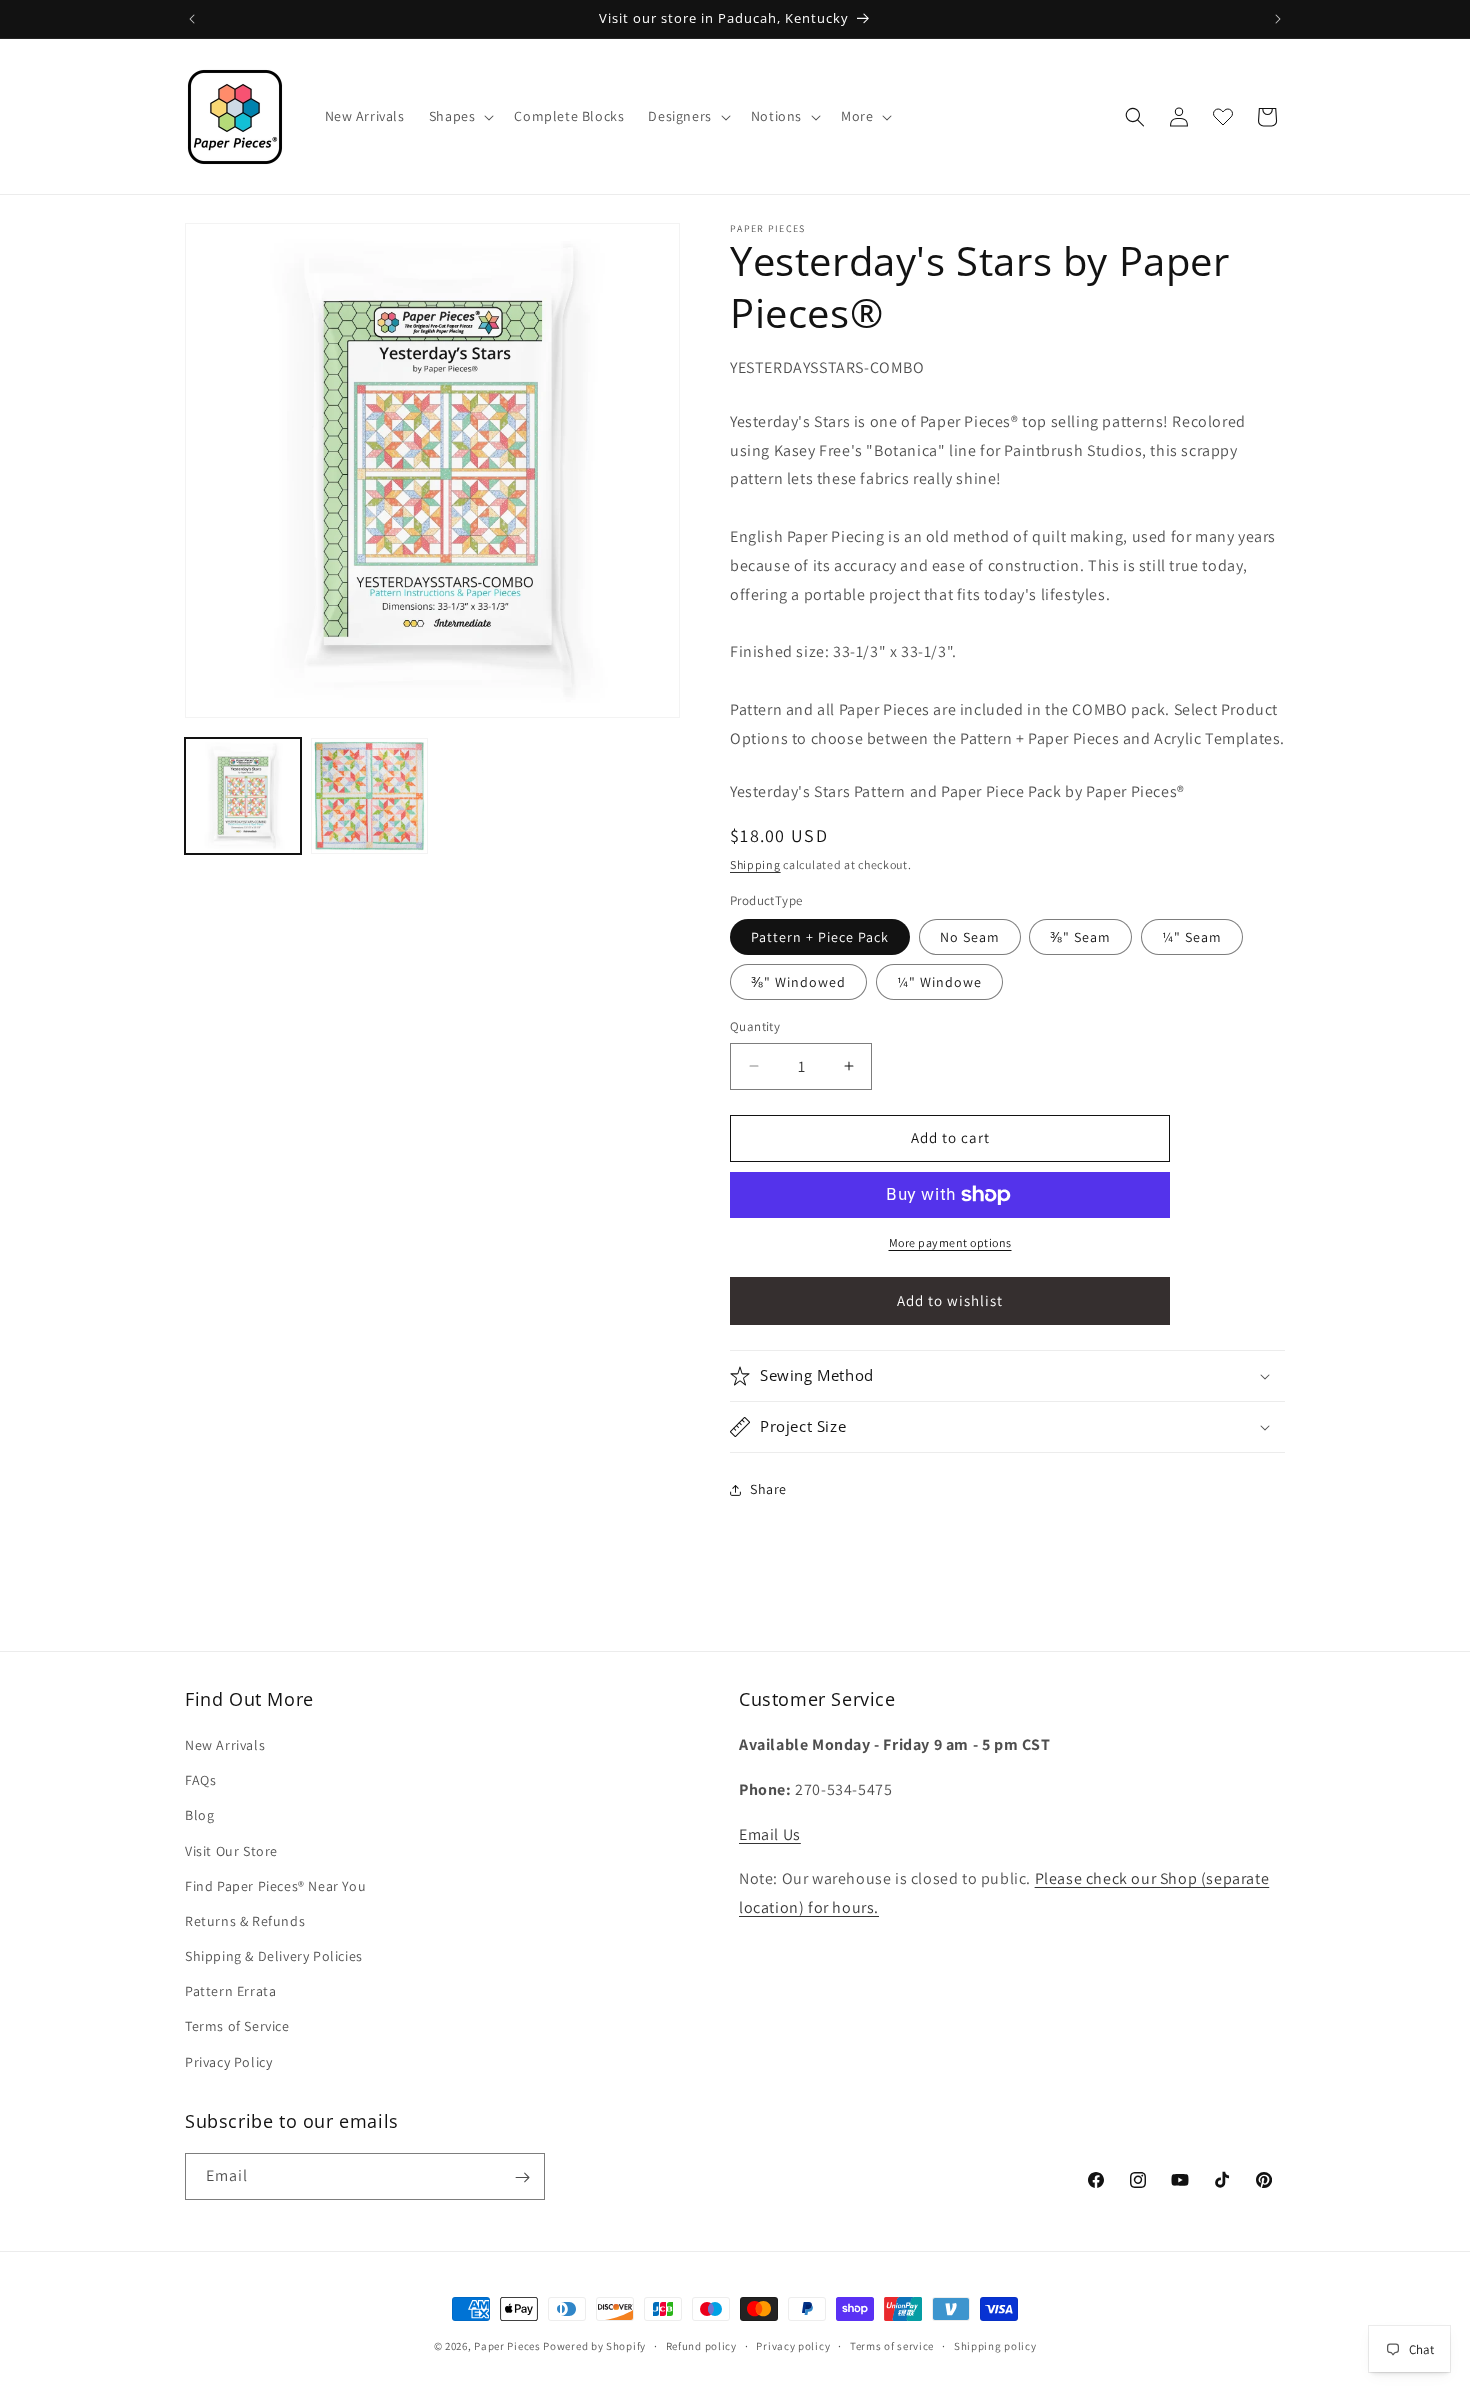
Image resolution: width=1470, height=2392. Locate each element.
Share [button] (768, 1489)
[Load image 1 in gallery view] (243, 796)
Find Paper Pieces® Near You (275, 1886)
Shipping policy (995, 2345)
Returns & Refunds (245, 1921)
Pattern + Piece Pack (820, 937)
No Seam (970, 937)
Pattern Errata (230, 1992)
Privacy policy (793, 2345)
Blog (199, 1816)
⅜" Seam (1080, 937)
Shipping (755, 864)
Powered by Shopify (594, 2346)
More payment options (950, 1242)
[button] (460, 116)
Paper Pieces (507, 2346)
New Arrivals (225, 1745)
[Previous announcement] (192, 19)
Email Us (770, 1834)
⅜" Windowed (798, 982)
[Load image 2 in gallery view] (369, 796)
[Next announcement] (1278, 19)
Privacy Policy (228, 2062)
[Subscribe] (522, 2177)
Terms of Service (237, 2027)
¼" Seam (1192, 937)
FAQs (200, 1781)
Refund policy (701, 2345)
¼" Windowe (939, 982)
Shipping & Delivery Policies (274, 1956)
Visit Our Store (231, 1851)
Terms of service (892, 2345)
